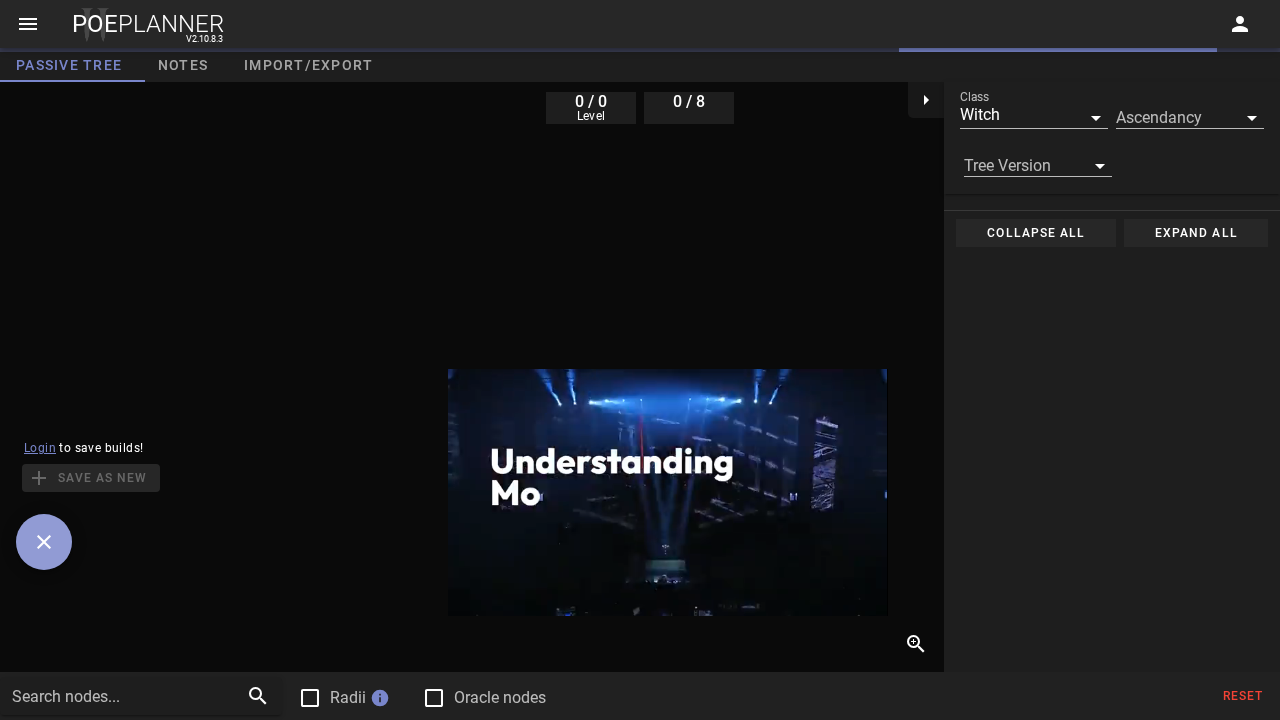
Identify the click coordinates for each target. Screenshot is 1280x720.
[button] (1034, 115)
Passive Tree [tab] (69, 65)
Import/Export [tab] (308, 65)
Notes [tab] (183, 65)
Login (40, 448)
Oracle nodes (500, 697)
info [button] (380, 698)
